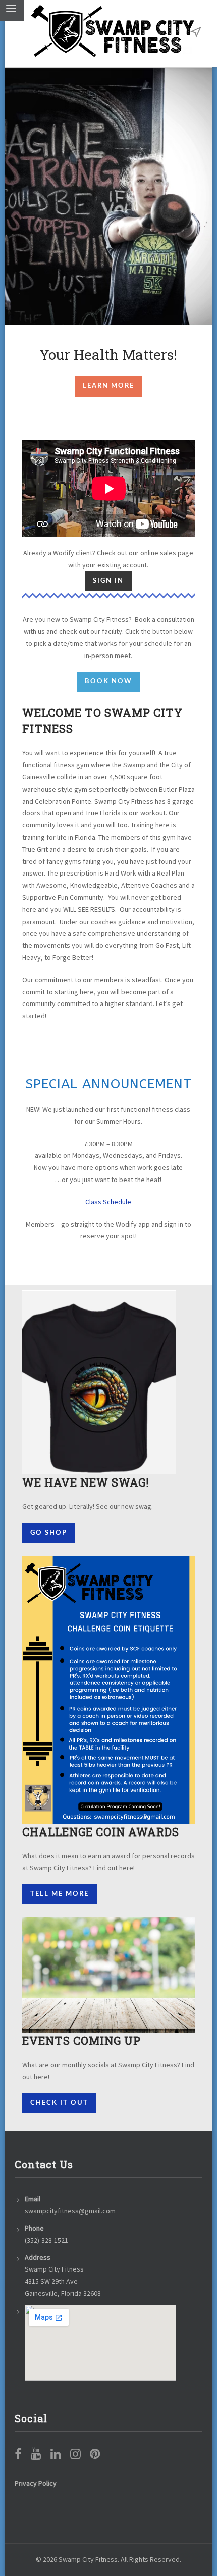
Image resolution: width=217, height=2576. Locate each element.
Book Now (108, 682)
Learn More (108, 386)
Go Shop (49, 1533)
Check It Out (59, 2103)
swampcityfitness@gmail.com (70, 2211)
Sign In (108, 581)
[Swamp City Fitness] (113, 31)
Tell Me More (60, 1894)
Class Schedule (108, 1202)
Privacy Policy (36, 2483)
